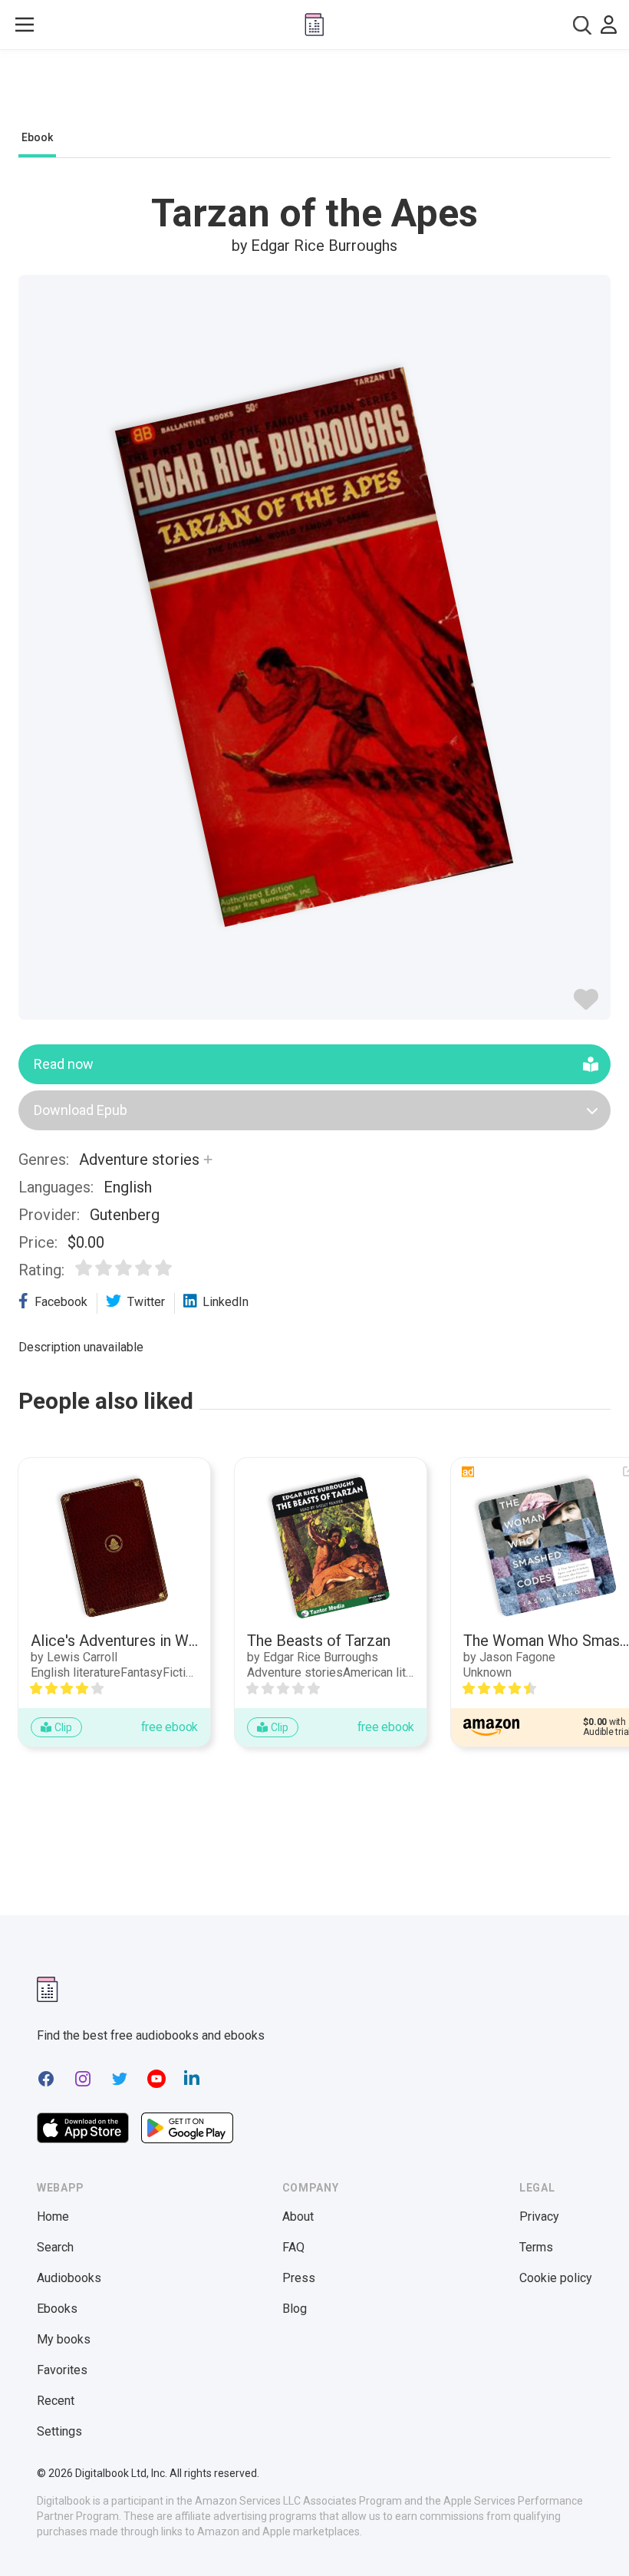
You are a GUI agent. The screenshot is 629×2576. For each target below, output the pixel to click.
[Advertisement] (314, 94)
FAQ (293, 2247)
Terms (536, 2247)
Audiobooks (69, 2278)
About (298, 2216)
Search (55, 2247)
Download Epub (81, 1110)
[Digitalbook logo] (314, 25)
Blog (295, 2309)
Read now (64, 1064)
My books (64, 2339)
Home (53, 2216)
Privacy (539, 2216)
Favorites (62, 2370)
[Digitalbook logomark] (48, 1989)
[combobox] (582, 25)
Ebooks (57, 2309)
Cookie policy (556, 2278)
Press (299, 2278)
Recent (56, 2401)
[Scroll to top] (589, 2536)
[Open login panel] (609, 25)
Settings (59, 2431)
